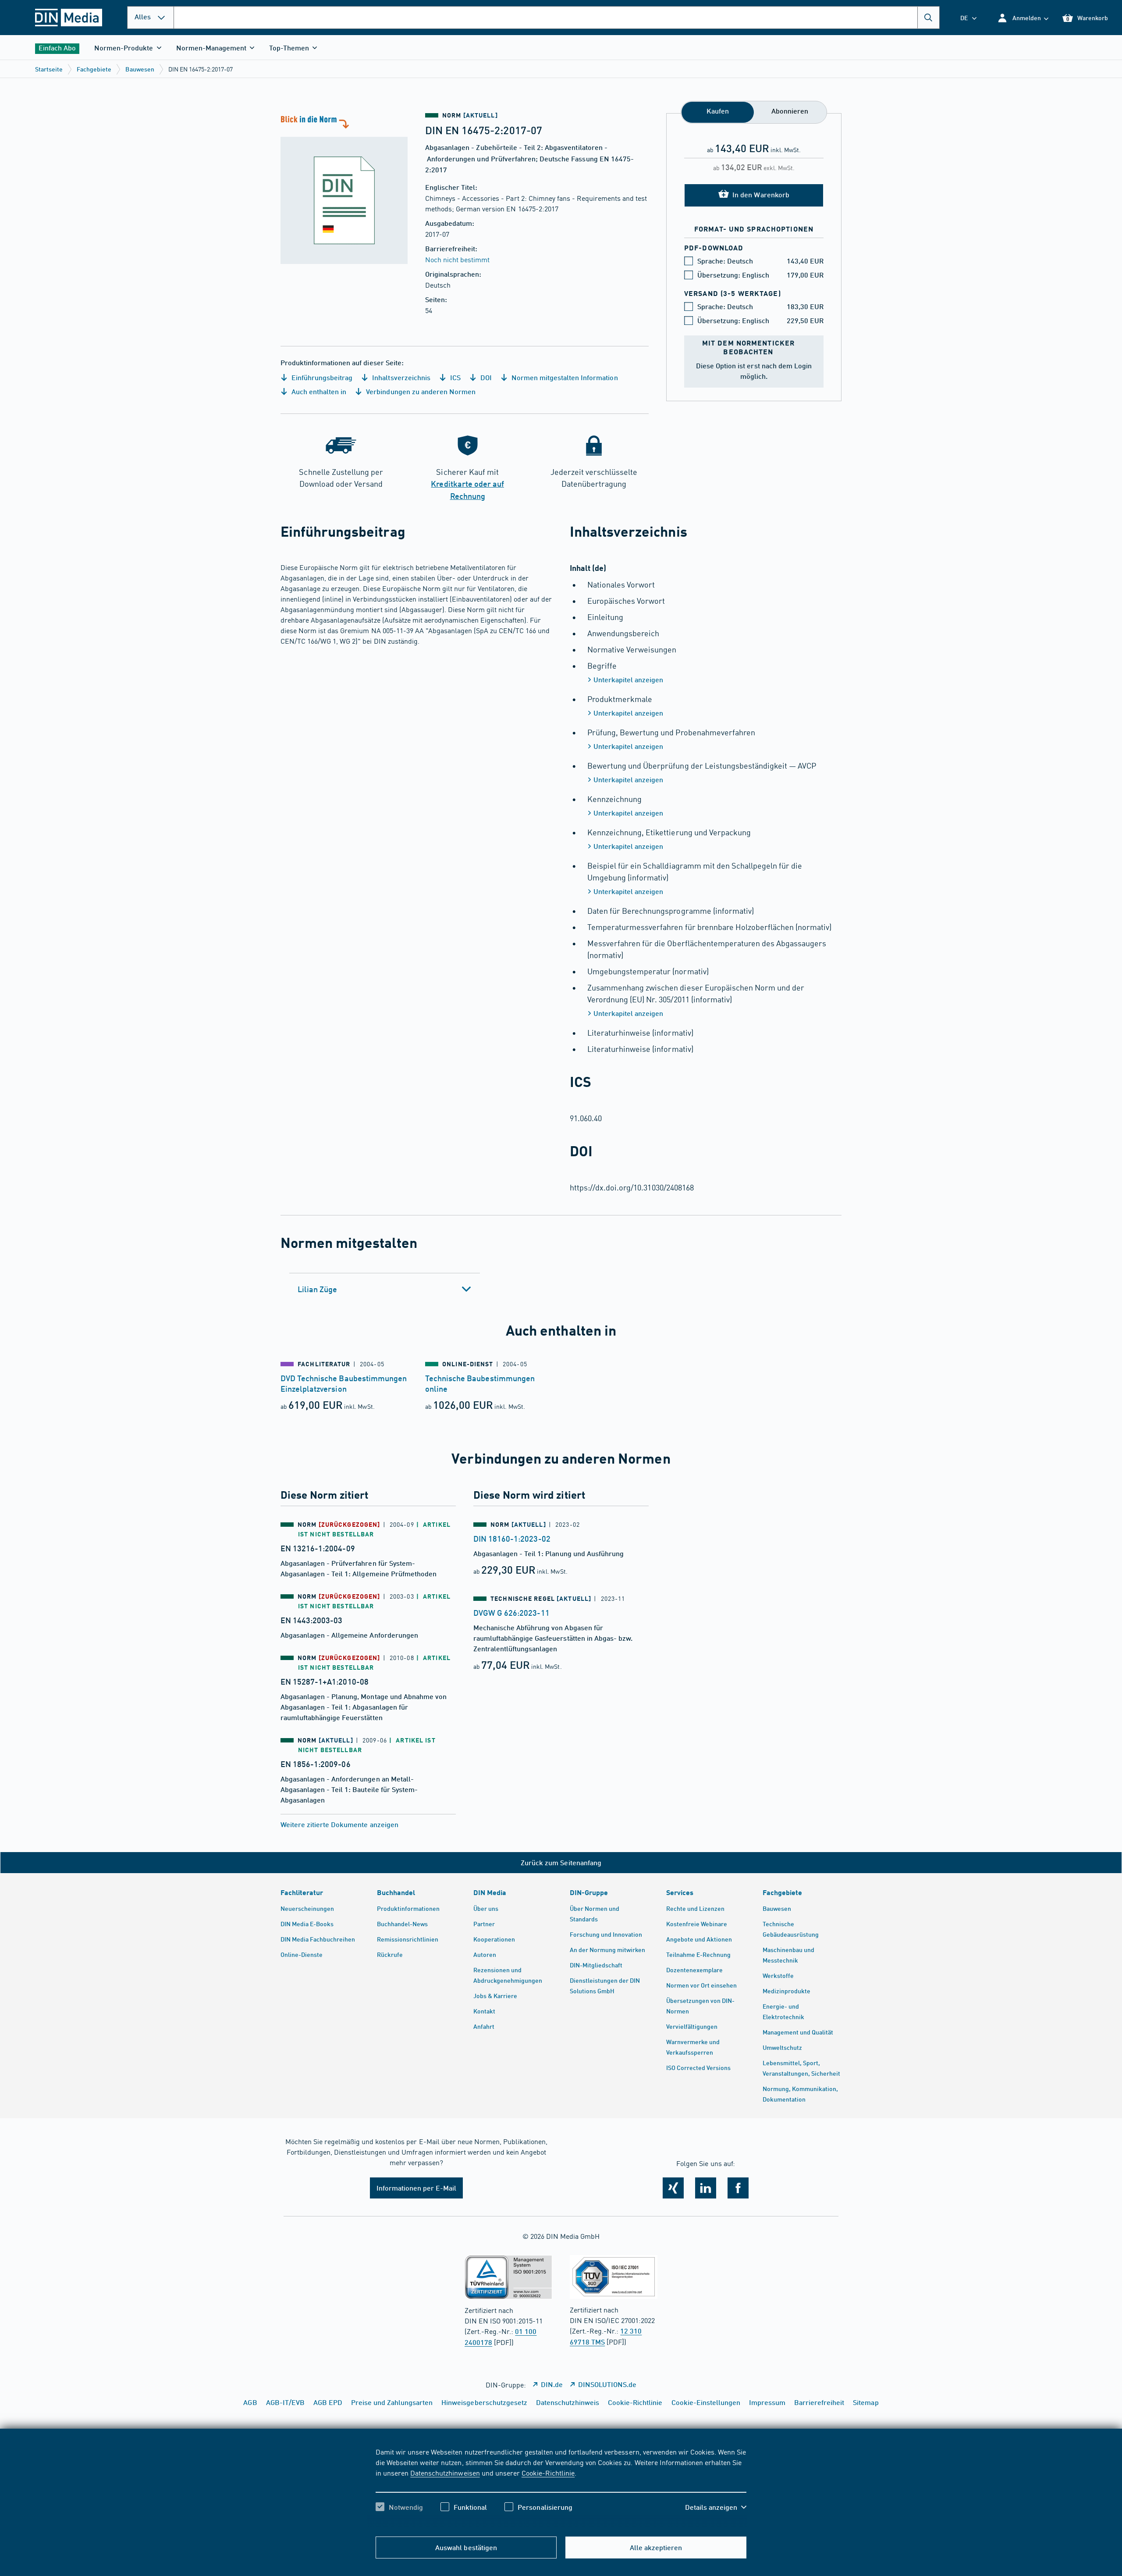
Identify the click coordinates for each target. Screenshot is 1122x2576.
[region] (561, 2487)
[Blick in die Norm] (344, 189)
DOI (485, 377)
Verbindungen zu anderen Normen (420, 391)
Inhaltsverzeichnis (400, 377)
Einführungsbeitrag (321, 377)
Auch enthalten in (318, 391)
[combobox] (557, 18)
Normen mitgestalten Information (564, 377)
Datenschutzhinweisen (445, 2473)
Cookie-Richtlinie (548, 2473)
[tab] (385, 1289)
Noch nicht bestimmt (457, 259)
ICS (454, 377)
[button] (1023, 18)
